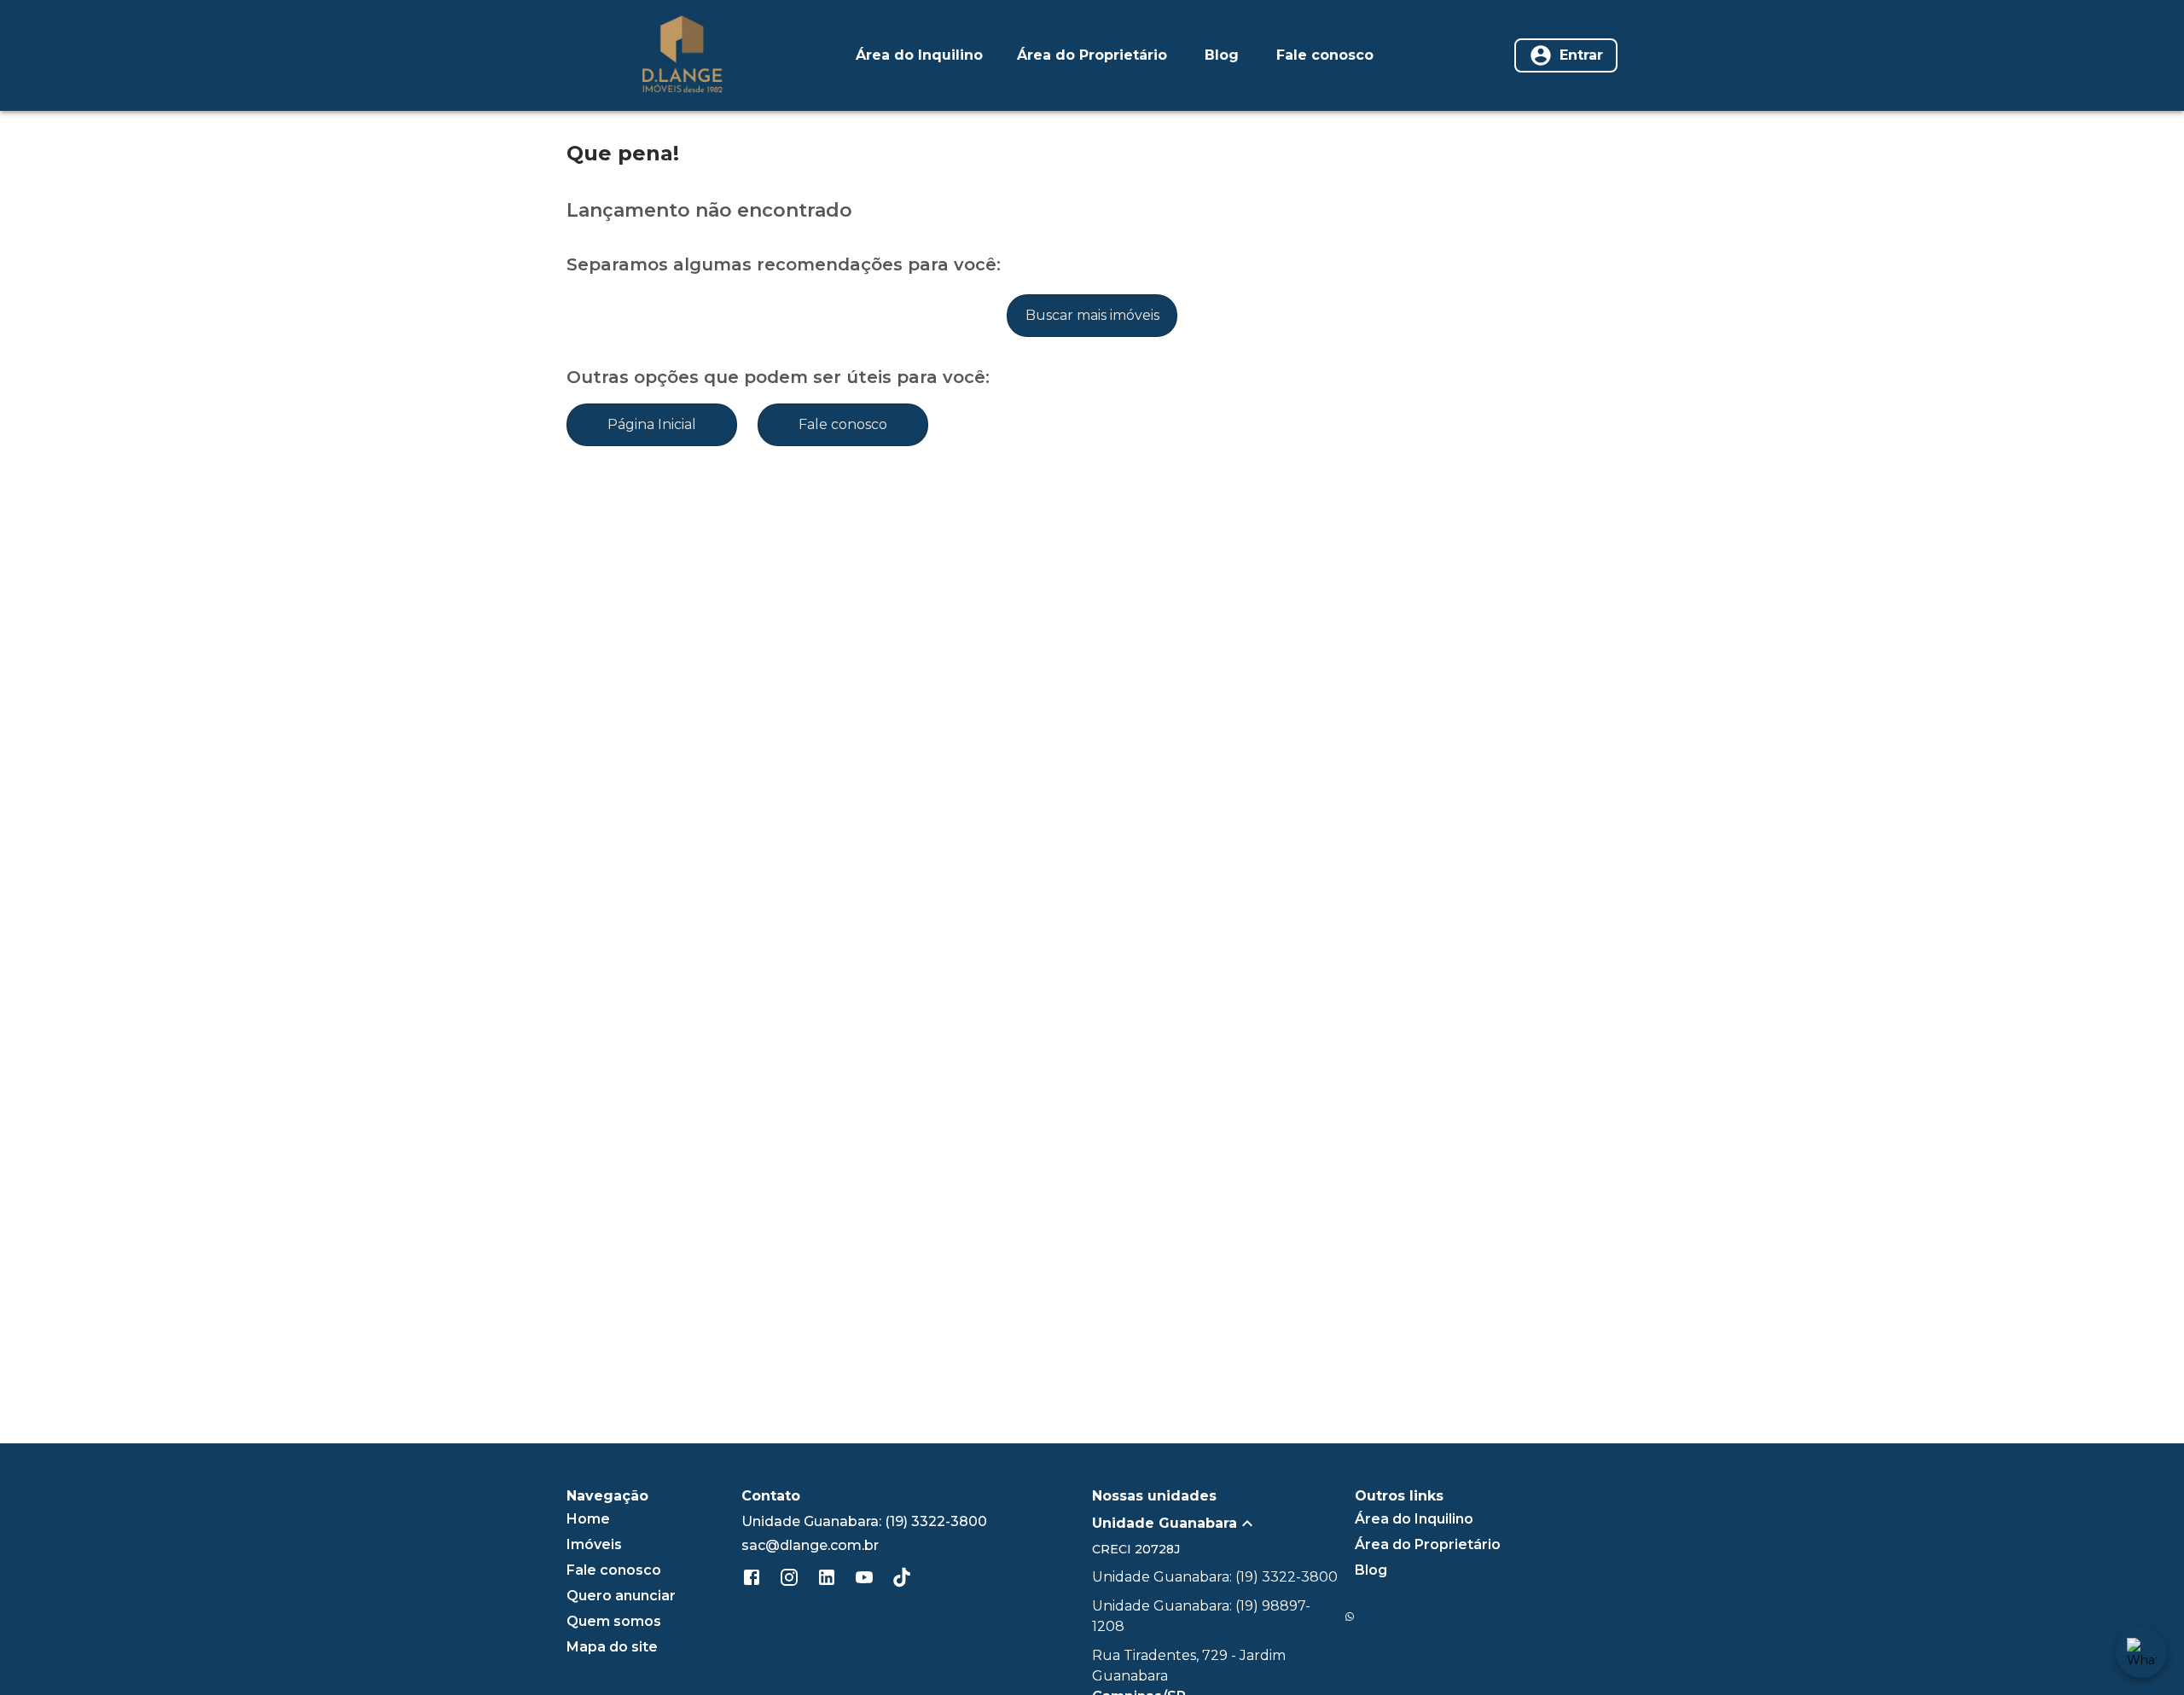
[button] (1223, 1524)
